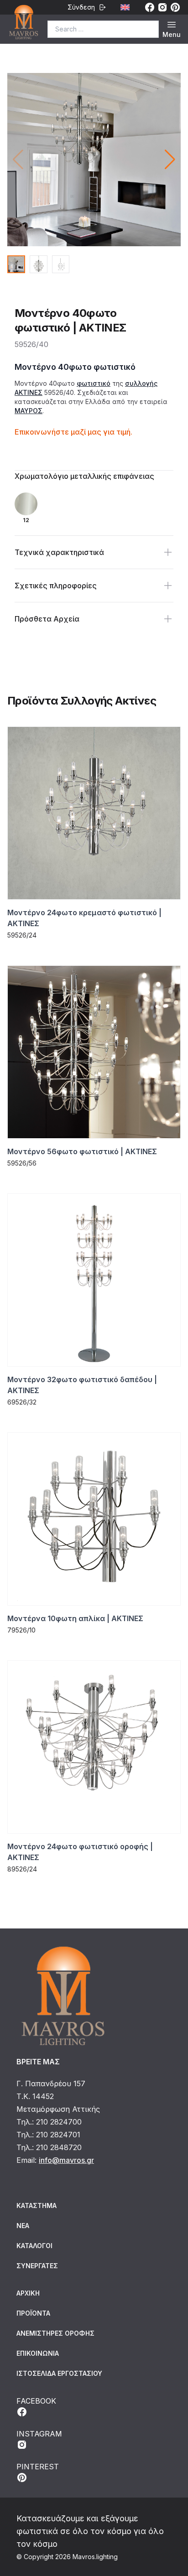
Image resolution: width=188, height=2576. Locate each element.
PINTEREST (38, 2467)
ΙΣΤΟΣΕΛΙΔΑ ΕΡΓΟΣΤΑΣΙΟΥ (59, 2373)
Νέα (23, 2226)
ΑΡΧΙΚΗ (28, 2293)
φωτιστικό (94, 383)
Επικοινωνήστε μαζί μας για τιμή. (73, 432)
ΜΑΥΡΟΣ (29, 411)
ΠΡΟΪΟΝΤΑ (33, 2313)
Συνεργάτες (37, 2266)
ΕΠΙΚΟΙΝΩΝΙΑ (38, 2353)
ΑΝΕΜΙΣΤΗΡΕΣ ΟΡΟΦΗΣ (55, 2333)
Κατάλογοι (34, 2246)
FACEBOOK (36, 2401)
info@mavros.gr (66, 2160)
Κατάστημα (37, 2205)
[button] (170, 160)
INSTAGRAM (39, 2434)
